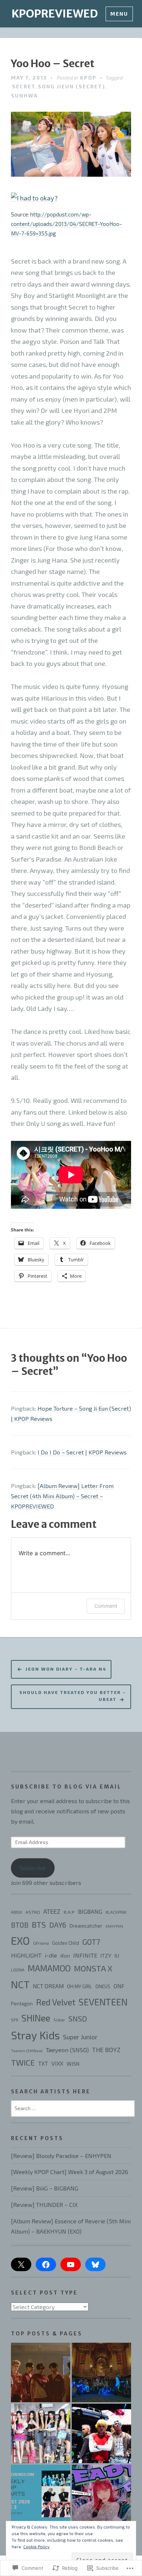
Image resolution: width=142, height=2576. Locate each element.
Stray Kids (35, 2035)
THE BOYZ (106, 2050)
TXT (43, 2063)
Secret (24, 86)
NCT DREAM (48, 1986)
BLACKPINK (116, 1912)
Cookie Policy (36, 2546)
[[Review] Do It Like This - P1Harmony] (101, 2372)
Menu (119, 14)
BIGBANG (90, 1911)
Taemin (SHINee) (27, 2050)
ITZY (106, 1955)
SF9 (15, 2020)
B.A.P (69, 1912)
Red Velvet (56, 2002)
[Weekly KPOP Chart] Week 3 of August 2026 (70, 2172)
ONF (119, 1986)
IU (117, 1956)
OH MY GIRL (80, 1986)
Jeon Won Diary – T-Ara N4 (66, 1669)
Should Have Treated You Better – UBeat (73, 1695)
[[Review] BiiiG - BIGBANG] (101, 2433)
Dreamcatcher (86, 1926)
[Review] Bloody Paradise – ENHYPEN (61, 2156)
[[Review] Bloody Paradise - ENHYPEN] (41, 2372)
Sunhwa (24, 95)
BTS (39, 1924)
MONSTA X (93, 1968)
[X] (21, 2265)
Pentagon (22, 2004)
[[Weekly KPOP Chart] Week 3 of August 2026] (41, 2494)
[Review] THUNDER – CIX (44, 2205)
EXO (20, 1941)
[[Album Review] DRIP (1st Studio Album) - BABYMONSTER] (41, 2433)
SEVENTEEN (103, 2002)
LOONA (18, 1970)
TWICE (23, 2062)
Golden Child (66, 1943)
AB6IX (17, 1912)
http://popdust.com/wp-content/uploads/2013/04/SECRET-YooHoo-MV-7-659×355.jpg (66, 224)
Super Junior (80, 2037)
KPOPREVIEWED (55, 14)
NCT (20, 1984)
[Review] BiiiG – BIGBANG (45, 2188)
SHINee (36, 2018)
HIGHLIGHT (26, 1955)
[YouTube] (71, 2265)
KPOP (88, 78)
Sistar (59, 2020)
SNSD (78, 2019)
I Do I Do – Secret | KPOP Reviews (82, 1452)
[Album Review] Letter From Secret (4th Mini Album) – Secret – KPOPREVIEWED (62, 1496)
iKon (65, 1956)
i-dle (51, 1955)
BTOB (20, 1925)
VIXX (57, 2063)
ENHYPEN (114, 1926)
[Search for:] (73, 2108)
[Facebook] (46, 2265)
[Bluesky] (95, 2265)
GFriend (41, 1943)
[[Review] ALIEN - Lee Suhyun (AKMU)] (101, 2494)
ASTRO (33, 1912)
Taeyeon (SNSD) (67, 2050)
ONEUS (103, 1986)
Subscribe (33, 1868)
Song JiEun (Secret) (72, 86)
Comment (106, 1606)
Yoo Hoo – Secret (53, 64)
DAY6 (58, 1925)
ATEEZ (52, 1911)
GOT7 (91, 1942)
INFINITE (85, 1955)
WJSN (73, 2064)
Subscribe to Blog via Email (66, 1787)
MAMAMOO (49, 1968)
